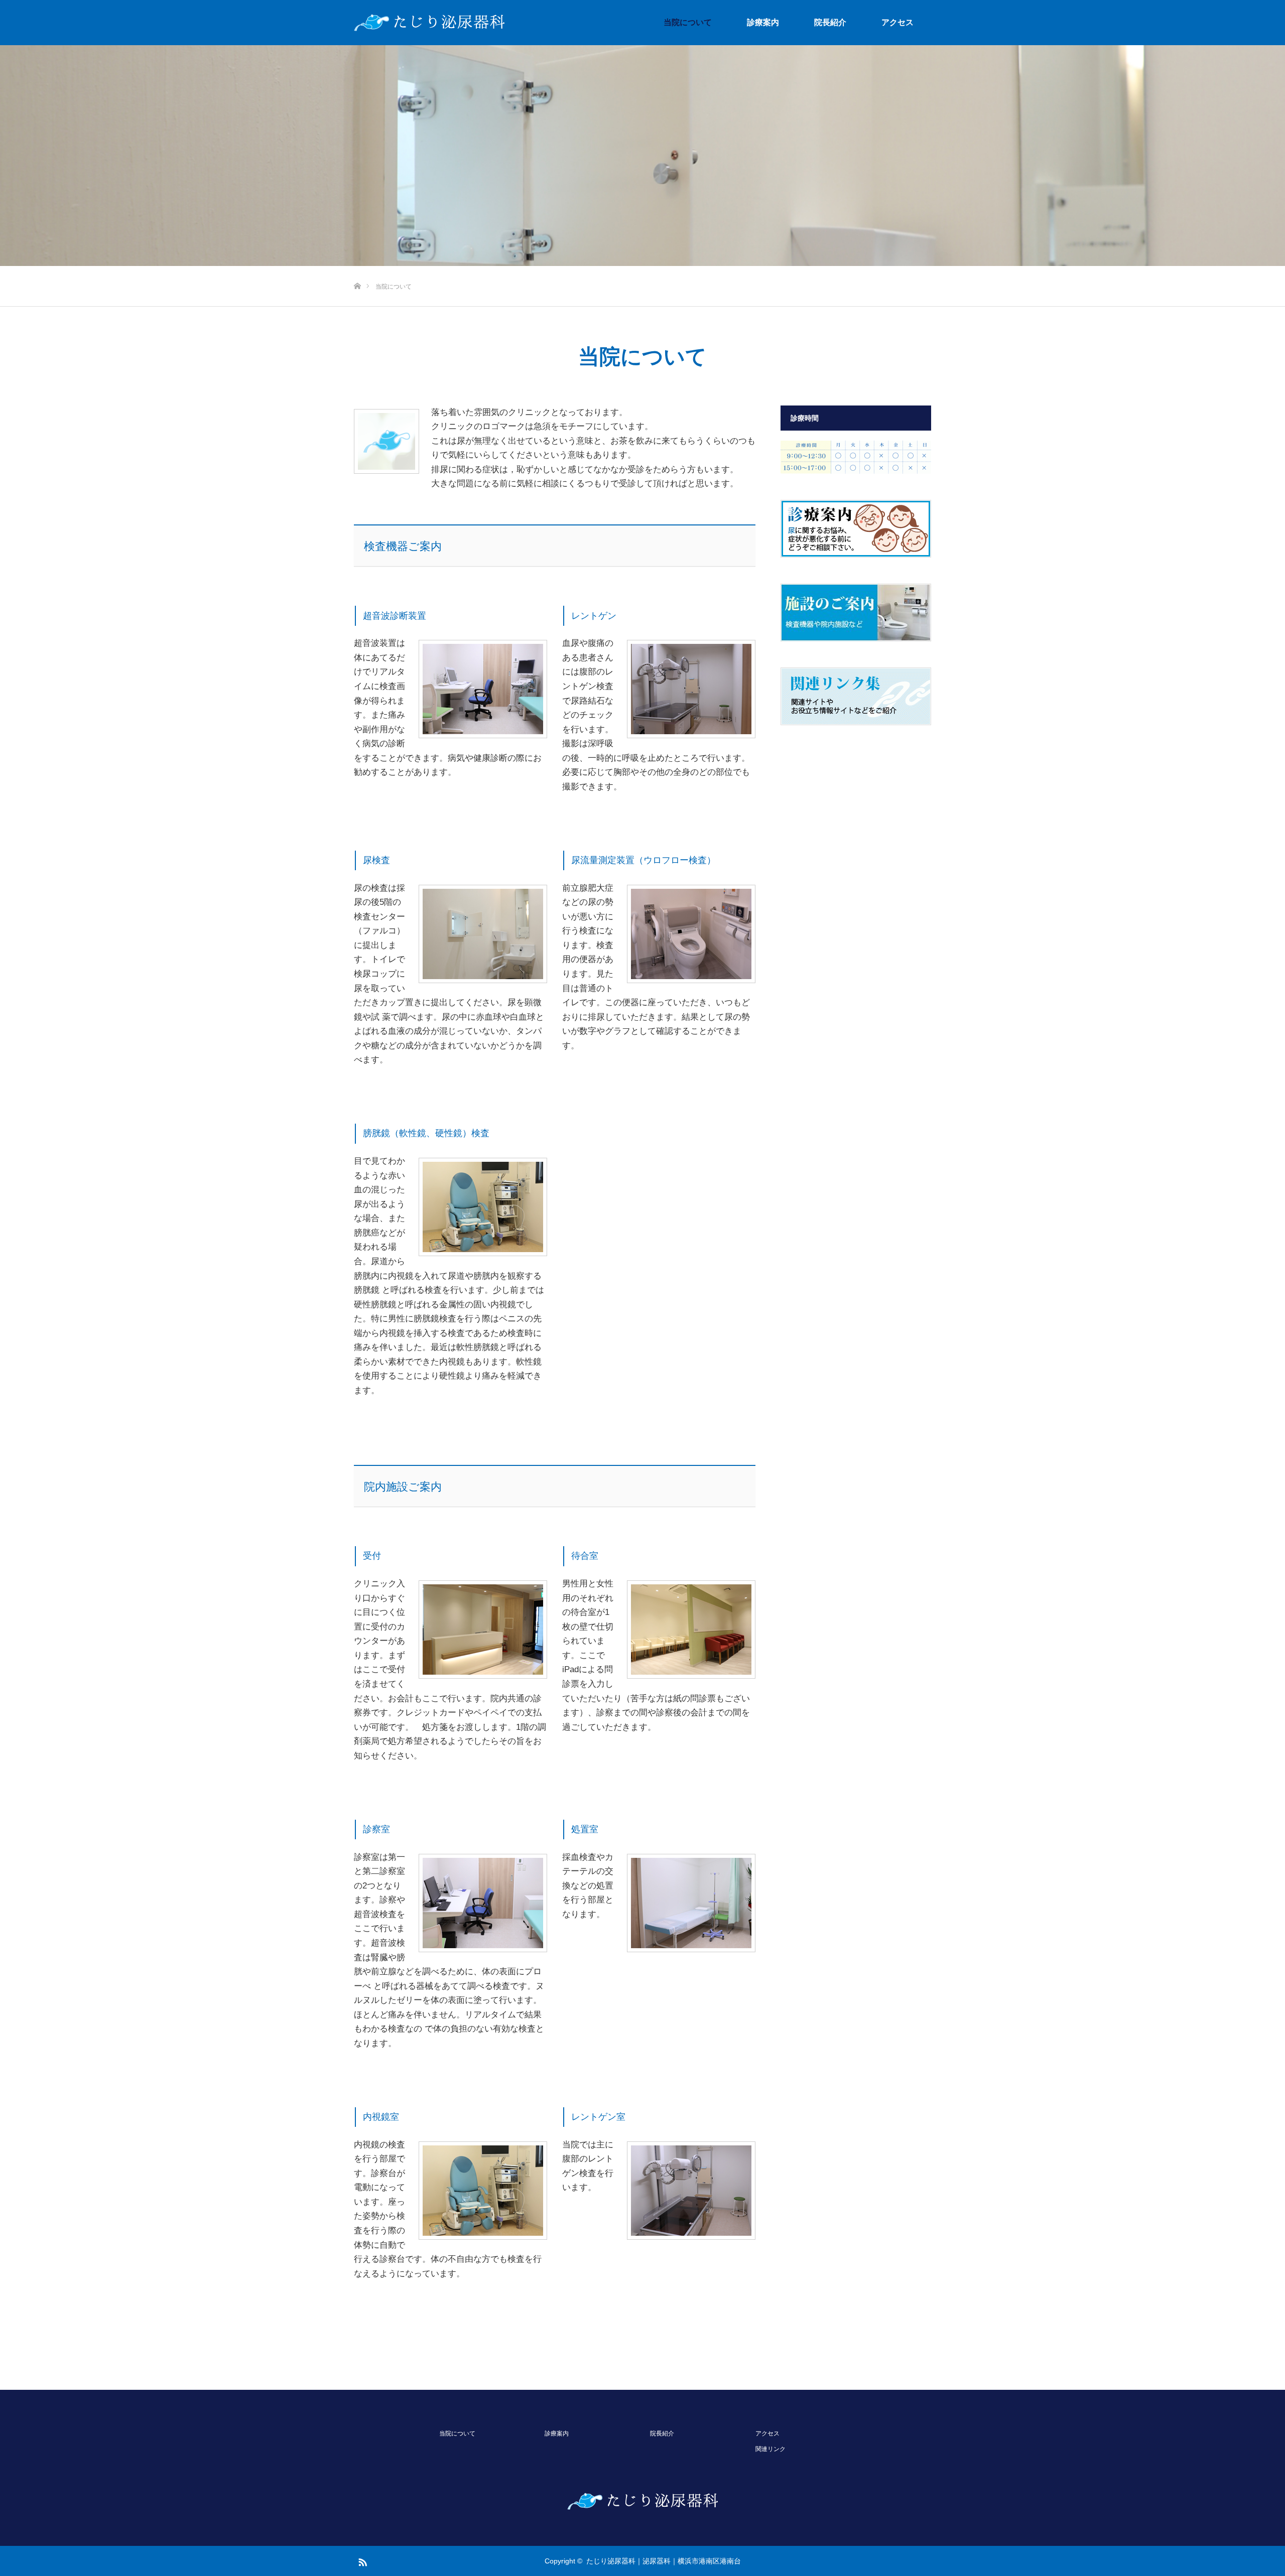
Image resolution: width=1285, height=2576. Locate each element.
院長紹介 (830, 22)
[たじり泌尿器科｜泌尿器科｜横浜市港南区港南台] (429, 23)
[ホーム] (357, 270)
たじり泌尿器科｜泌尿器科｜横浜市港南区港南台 (664, 2561)
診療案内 (763, 22)
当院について (688, 22)
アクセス (897, 22)
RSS (361, 2560)
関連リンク (770, 2449)
